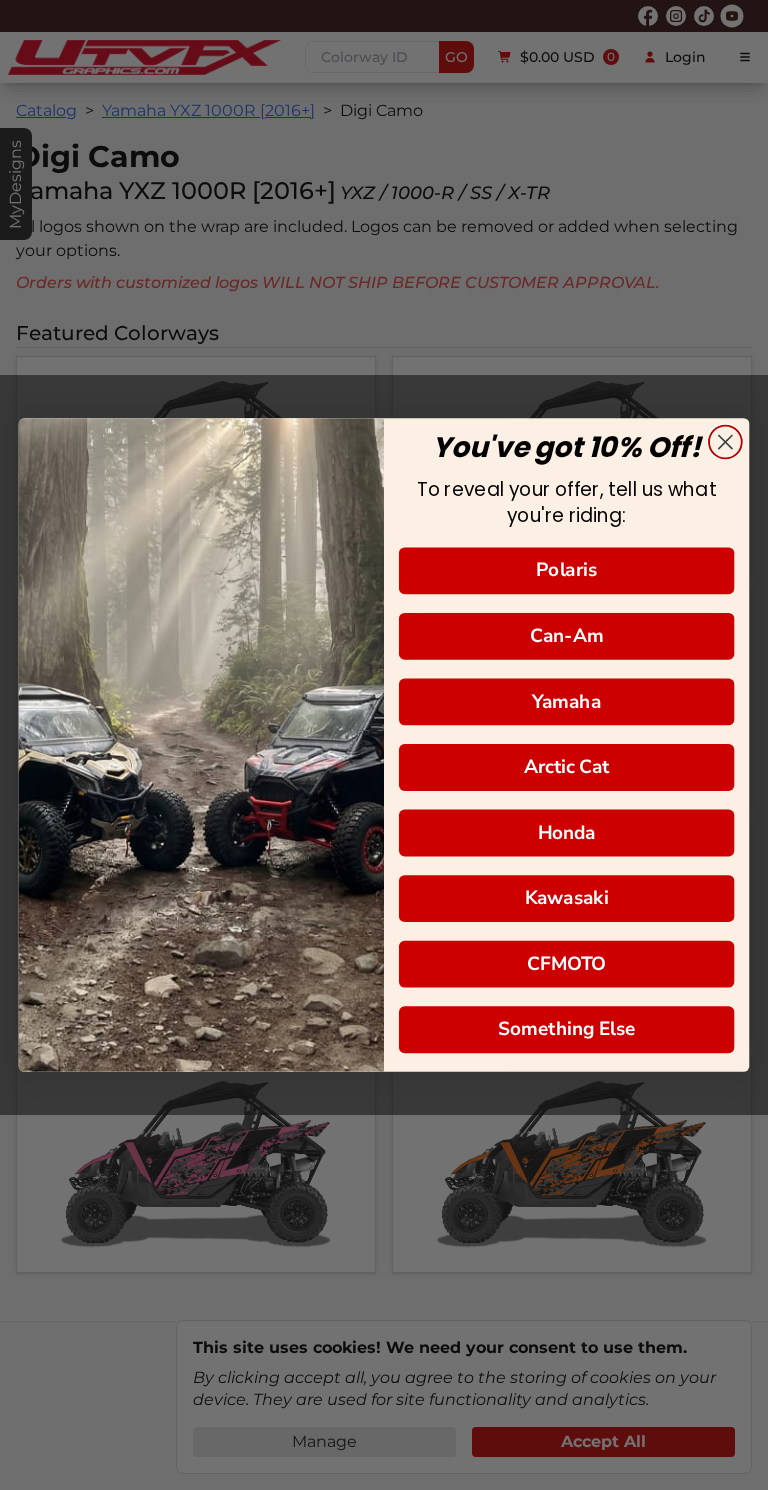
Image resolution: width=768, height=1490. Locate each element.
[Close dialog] (725, 442)
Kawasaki (566, 897)
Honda (567, 832)
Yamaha (566, 701)
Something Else (567, 1029)
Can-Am (567, 635)
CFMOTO (566, 963)
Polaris (566, 570)
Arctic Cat (567, 766)
